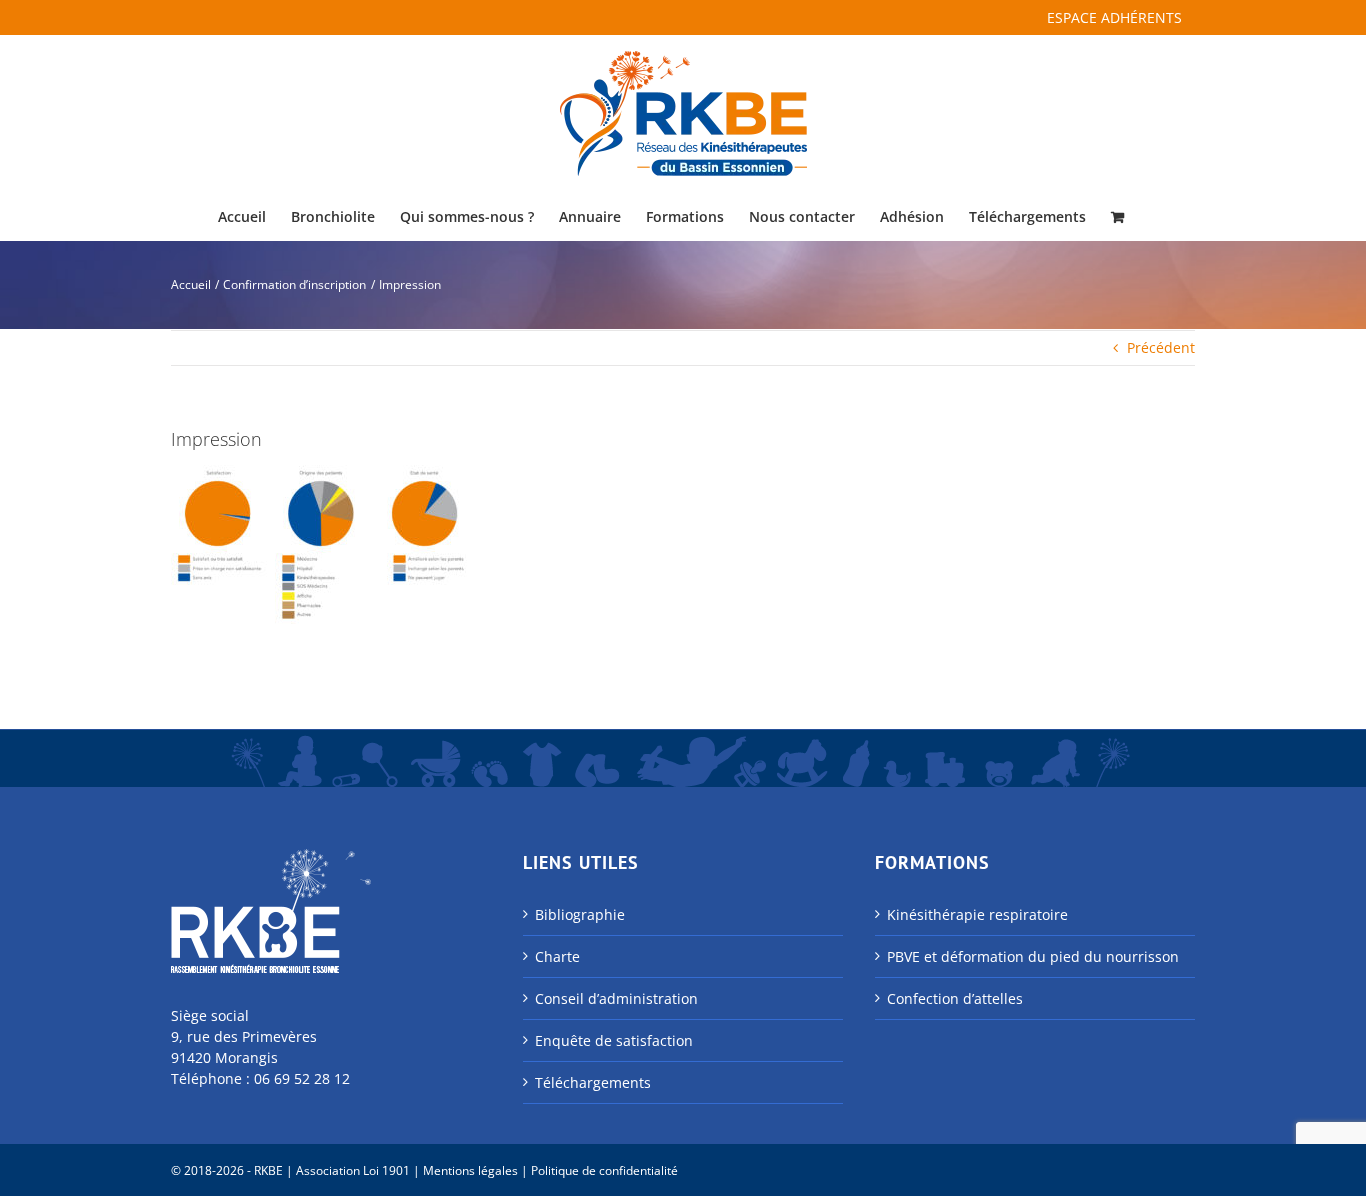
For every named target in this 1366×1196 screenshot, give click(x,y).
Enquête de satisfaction (614, 1040)
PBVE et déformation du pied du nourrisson (1033, 956)
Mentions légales (470, 1170)
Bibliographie (580, 914)
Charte (557, 956)
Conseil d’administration (616, 998)
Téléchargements (593, 1082)
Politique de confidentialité (604, 1170)
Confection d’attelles (955, 998)
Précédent (1161, 347)
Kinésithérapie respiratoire (977, 914)
